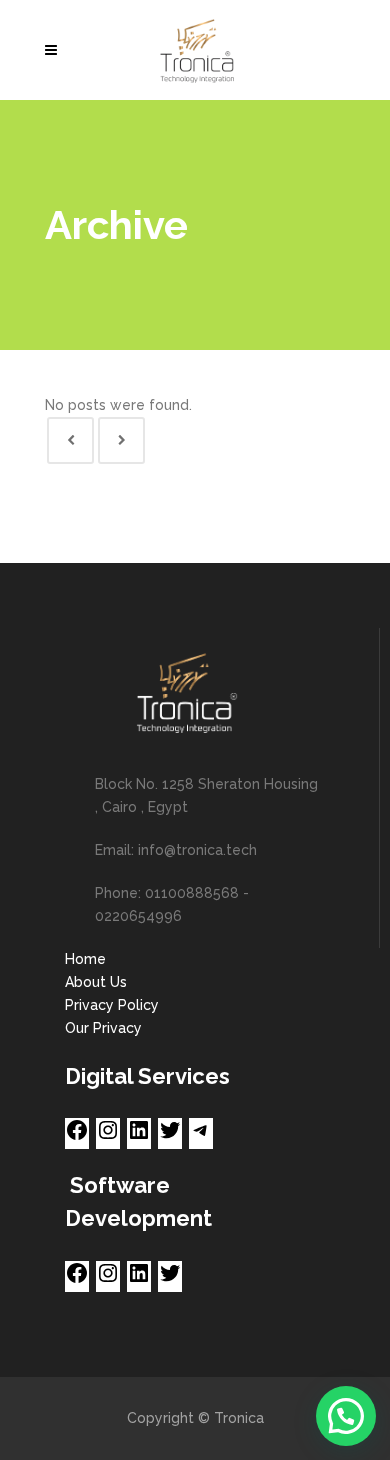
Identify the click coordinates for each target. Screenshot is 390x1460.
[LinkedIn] (139, 1137)
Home (85, 959)
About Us (96, 982)
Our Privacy (103, 1028)
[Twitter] (170, 1137)
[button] (346, 1416)
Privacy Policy (112, 1005)
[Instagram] (108, 1137)
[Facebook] (77, 1137)
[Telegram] (201, 1137)
